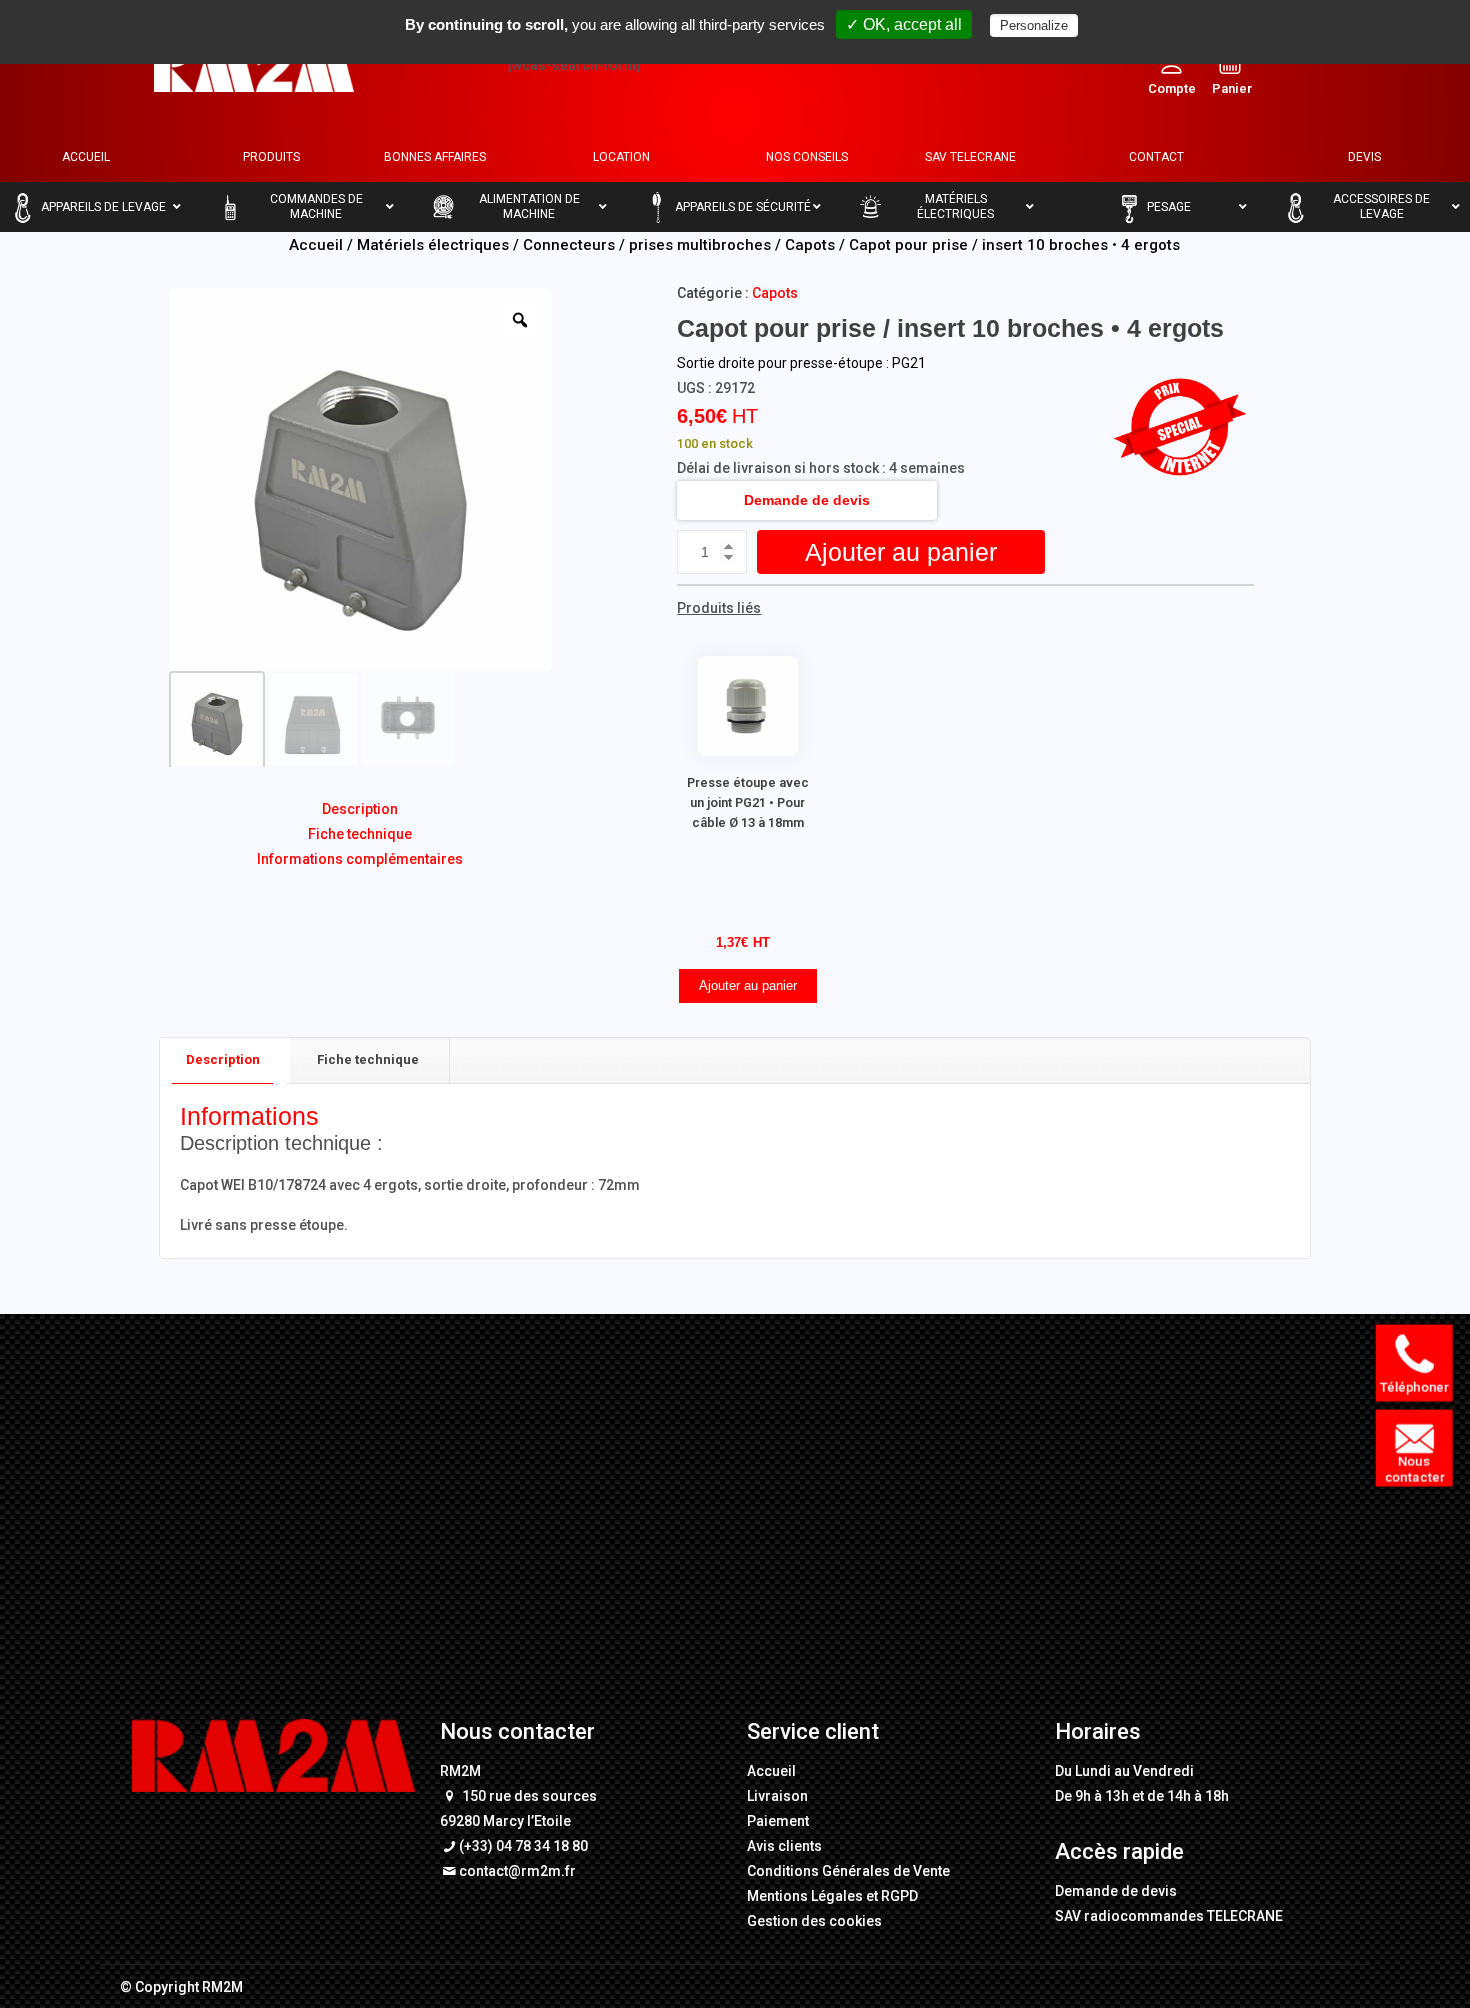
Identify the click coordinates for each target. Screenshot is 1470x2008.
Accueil (316, 245)
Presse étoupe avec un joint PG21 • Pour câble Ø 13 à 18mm (748, 802)
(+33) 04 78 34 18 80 (523, 1846)
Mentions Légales (805, 1896)
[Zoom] (520, 320)
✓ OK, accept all (904, 24)
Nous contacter (1413, 1470)
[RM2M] (254, 65)
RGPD (899, 1896)
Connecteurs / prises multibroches (647, 245)
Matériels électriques (433, 245)
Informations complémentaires (360, 859)
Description (360, 809)
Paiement (778, 1821)
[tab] (223, 1060)
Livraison (777, 1796)
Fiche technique (360, 834)
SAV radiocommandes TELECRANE (1169, 1916)
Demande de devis (807, 500)
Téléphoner (1414, 1387)
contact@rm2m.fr (517, 1871)
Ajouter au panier (901, 552)
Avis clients (784, 1846)
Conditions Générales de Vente (848, 1871)
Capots (810, 245)
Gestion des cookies (814, 1921)
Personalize (1034, 25)
